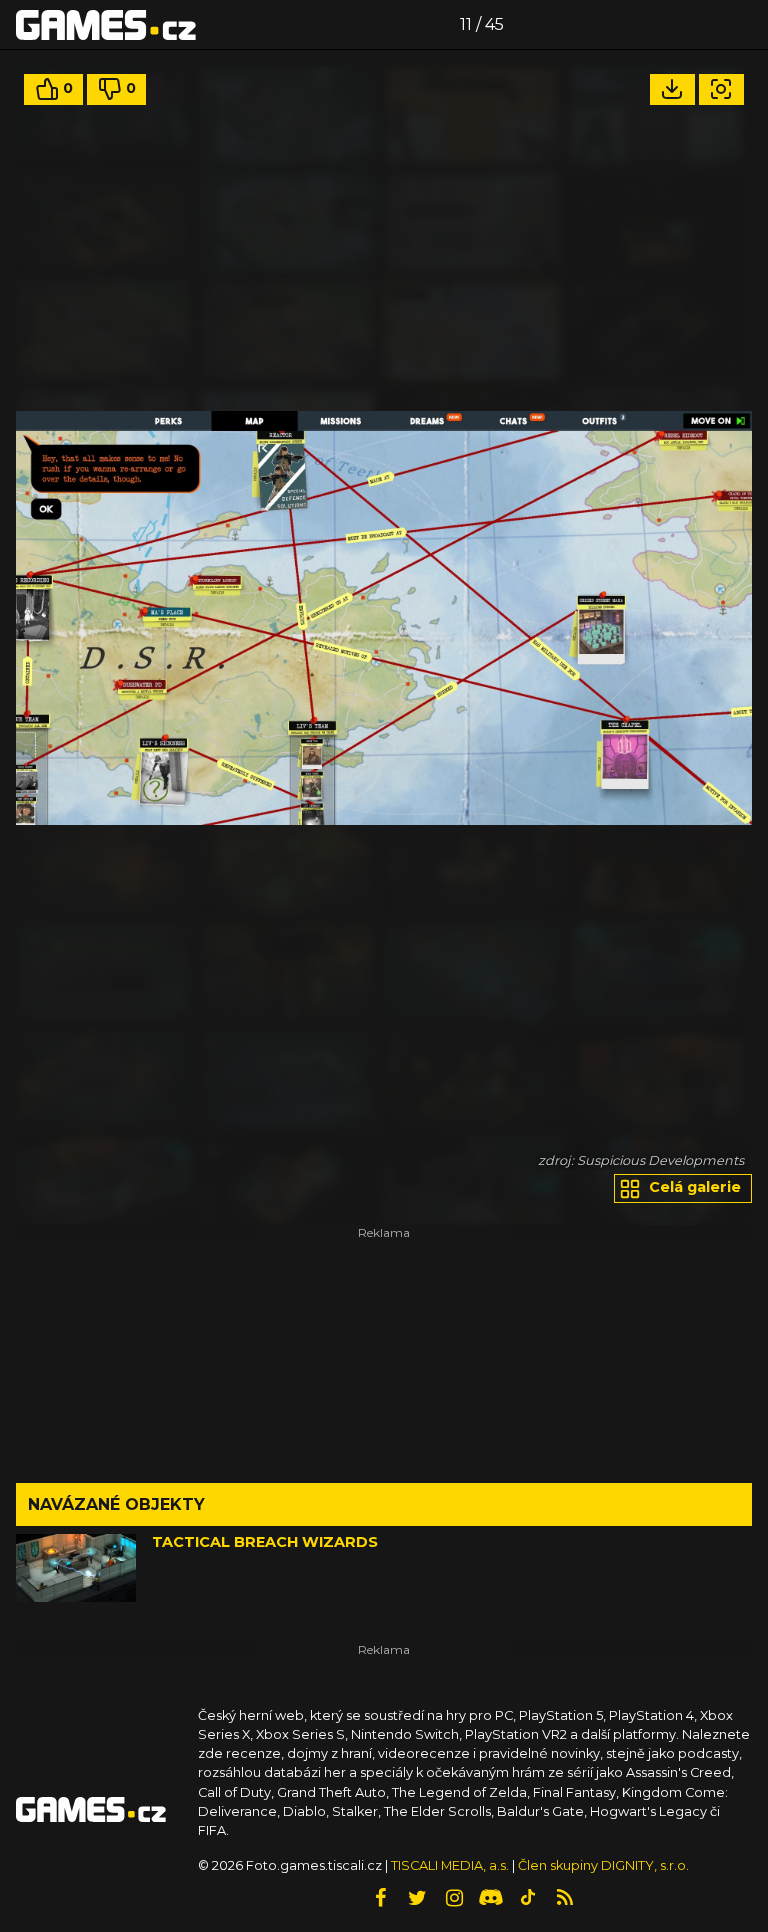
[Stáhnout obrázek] (672, 89)
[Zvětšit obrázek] (721, 89)
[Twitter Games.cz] (417, 1898)
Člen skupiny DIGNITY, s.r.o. (603, 1865)
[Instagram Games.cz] (454, 1898)
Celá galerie (693, 1187)
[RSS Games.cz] (565, 1898)
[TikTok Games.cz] (528, 1898)
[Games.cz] (106, 24)
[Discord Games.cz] (491, 1898)
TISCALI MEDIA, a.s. (450, 1865)
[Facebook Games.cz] (380, 1898)
